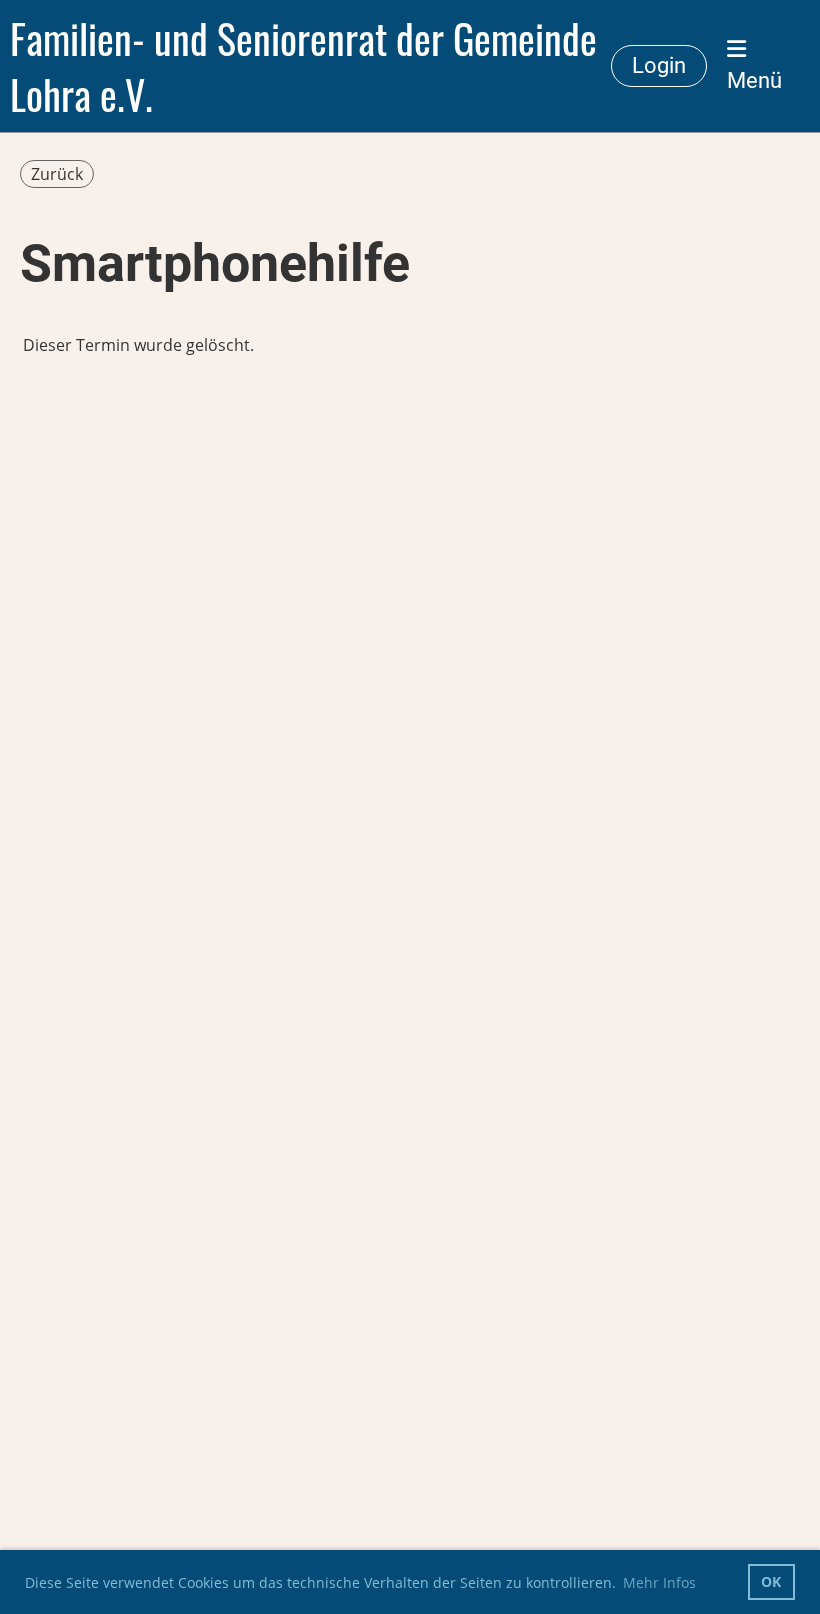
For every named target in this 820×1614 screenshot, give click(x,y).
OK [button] (771, 1581)
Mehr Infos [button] (659, 1582)
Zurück (57, 174)
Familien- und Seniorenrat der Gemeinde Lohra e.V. (303, 66)
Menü (754, 80)
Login (659, 65)
